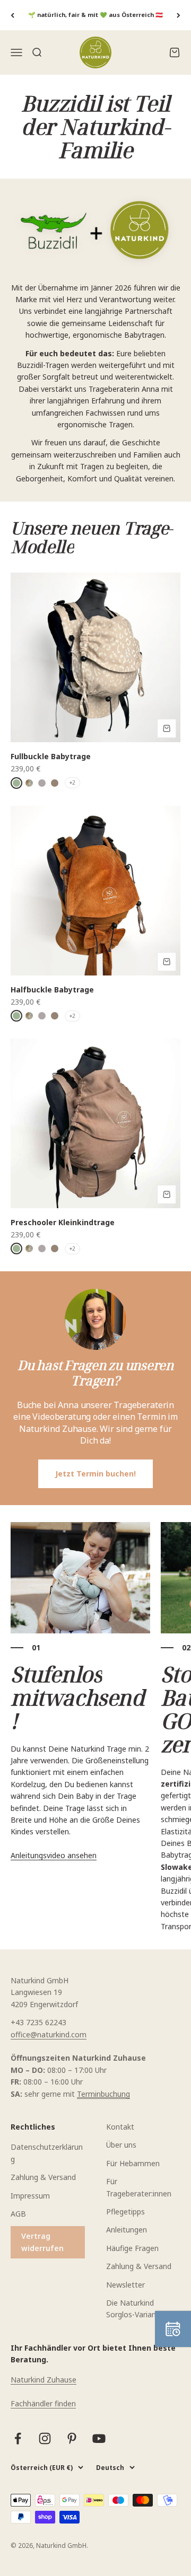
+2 (72, 783)
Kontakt (120, 2127)
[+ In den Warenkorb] (167, 728)
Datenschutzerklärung (47, 2153)
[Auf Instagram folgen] (45, 2438)
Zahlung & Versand (43, 2177)
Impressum (30, 2196)
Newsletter (125, 2285)
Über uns (121, 2145)
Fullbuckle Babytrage (51, 756)
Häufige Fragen (132, 2248)
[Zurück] (12, 15)
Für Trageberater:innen (139, 2187)
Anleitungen (127, 2230)
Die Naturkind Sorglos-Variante (135, 2309)
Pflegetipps (125, 2212)
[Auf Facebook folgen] (18, 2438)
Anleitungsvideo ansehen (54, 1855)
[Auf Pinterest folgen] (72, 2438)
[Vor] (179, 15)
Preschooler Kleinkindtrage (63, 1222)
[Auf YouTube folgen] (99, 2438)
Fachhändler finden (43, 2403)
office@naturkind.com (49, 2034)
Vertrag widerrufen (42, 2242)
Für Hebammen (133, 2163)
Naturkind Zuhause (44, 2380)
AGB (18, 2214)
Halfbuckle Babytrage (52, 990)
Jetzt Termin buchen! (95, 1474)
